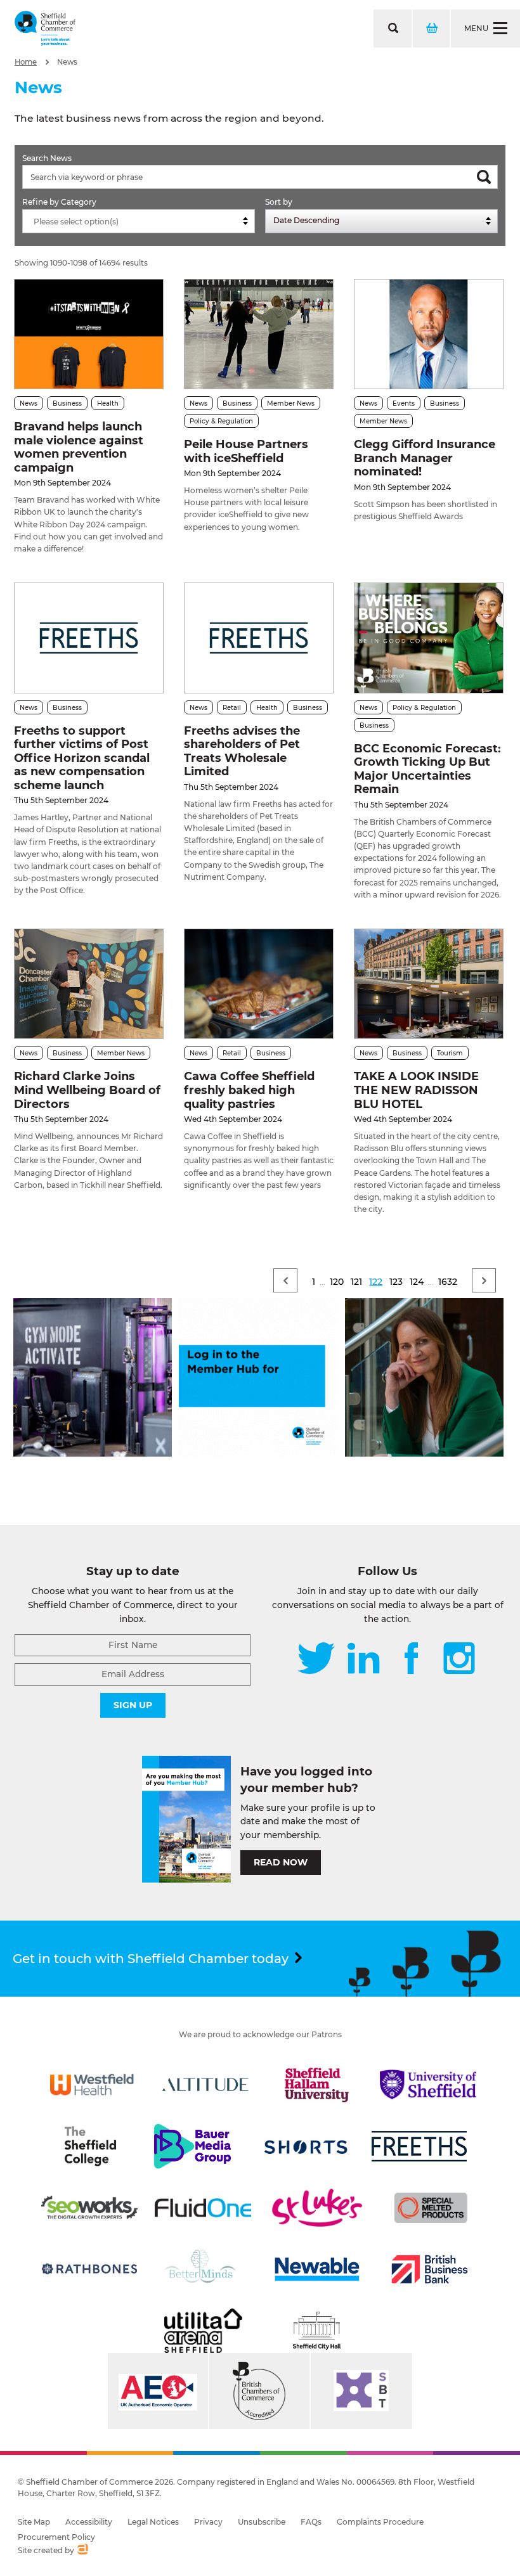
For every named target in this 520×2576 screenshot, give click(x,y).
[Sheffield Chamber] (45, 29)
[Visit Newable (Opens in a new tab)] (316, 2269)
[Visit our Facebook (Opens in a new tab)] (412, 1659)
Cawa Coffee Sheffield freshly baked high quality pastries (249, 1090)
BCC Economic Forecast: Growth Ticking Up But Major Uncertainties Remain (427, 769)
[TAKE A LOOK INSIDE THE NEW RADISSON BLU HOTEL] (429, 984)
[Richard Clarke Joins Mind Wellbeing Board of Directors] (89, 984)
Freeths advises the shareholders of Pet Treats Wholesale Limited (242, 751)
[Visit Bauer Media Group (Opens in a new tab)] (192, 2146)
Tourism (450, 1053)
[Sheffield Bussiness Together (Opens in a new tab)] (361, 2391)
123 (396, 1282)
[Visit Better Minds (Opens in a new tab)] (202, 2269)
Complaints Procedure (380, 2522)
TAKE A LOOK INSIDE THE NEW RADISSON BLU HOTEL (416, 1090)
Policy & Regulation (221, 421)
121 (356, 1282)
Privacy (208, 2522)
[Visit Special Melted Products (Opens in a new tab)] (431, 2208)
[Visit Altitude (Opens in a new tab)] (205, 2085)
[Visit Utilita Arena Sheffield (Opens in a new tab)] (203, 2331)
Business (67, 403)
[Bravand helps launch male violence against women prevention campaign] (89, 334)
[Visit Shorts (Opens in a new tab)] (306, 2146)
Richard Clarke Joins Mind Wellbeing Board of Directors (87, 1090)
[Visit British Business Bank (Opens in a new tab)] (430, 2269)
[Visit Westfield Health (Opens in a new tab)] (92, 2085)
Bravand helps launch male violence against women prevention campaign (79, 447)
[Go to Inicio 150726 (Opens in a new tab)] (424, 1453)
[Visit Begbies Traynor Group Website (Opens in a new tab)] (259, 2391)
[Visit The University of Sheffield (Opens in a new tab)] (428, 2085)
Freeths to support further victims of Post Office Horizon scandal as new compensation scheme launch (82, 758)
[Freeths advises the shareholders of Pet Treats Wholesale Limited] (259, 638)
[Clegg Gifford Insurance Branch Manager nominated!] (429, 334)
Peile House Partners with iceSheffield (246, 451)
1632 (448, 1282)
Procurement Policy (56, 2537)
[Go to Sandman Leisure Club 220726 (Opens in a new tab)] (93, 1453)
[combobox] (139, 221)
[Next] (484, 1280)
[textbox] (142, 222)
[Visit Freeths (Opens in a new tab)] (419, 2146)
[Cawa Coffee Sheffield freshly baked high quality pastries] (259, 984)
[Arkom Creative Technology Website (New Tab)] (82, 2551)
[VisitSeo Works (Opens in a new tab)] (89, 2208)
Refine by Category (59, 202)
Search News (47, 158)
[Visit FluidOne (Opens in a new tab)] (203, 2208)
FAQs (311, 2522)
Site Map (34, 2522)
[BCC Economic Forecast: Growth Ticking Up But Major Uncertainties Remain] (429, 638)
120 (337, 1282)
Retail (232, 708)
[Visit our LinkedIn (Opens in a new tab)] (363, 1659)
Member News (291, 403)
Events (404, 403)
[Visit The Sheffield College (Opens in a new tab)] (90, 2146)
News (67, 62)
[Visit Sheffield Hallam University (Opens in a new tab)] (317, 2085)
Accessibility (89, 2522)
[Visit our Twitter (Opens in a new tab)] (316, 1659)
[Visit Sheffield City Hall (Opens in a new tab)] (317, 2331)
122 (376, 1282)
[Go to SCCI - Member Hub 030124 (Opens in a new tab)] (258, 1453)
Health (108, 403)
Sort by (279, 202)
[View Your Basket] (431, 29)
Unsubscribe (262, 2522)
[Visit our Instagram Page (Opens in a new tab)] (459, 1659)
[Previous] (285, 1280)
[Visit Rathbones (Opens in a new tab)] (89, 2269)
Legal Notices (153, 2522)
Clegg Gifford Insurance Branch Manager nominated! (425, 458)
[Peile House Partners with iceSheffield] (259, 334)
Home (26, 62)
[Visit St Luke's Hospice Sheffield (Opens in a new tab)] (317, 2208)
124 (417, 1282)
